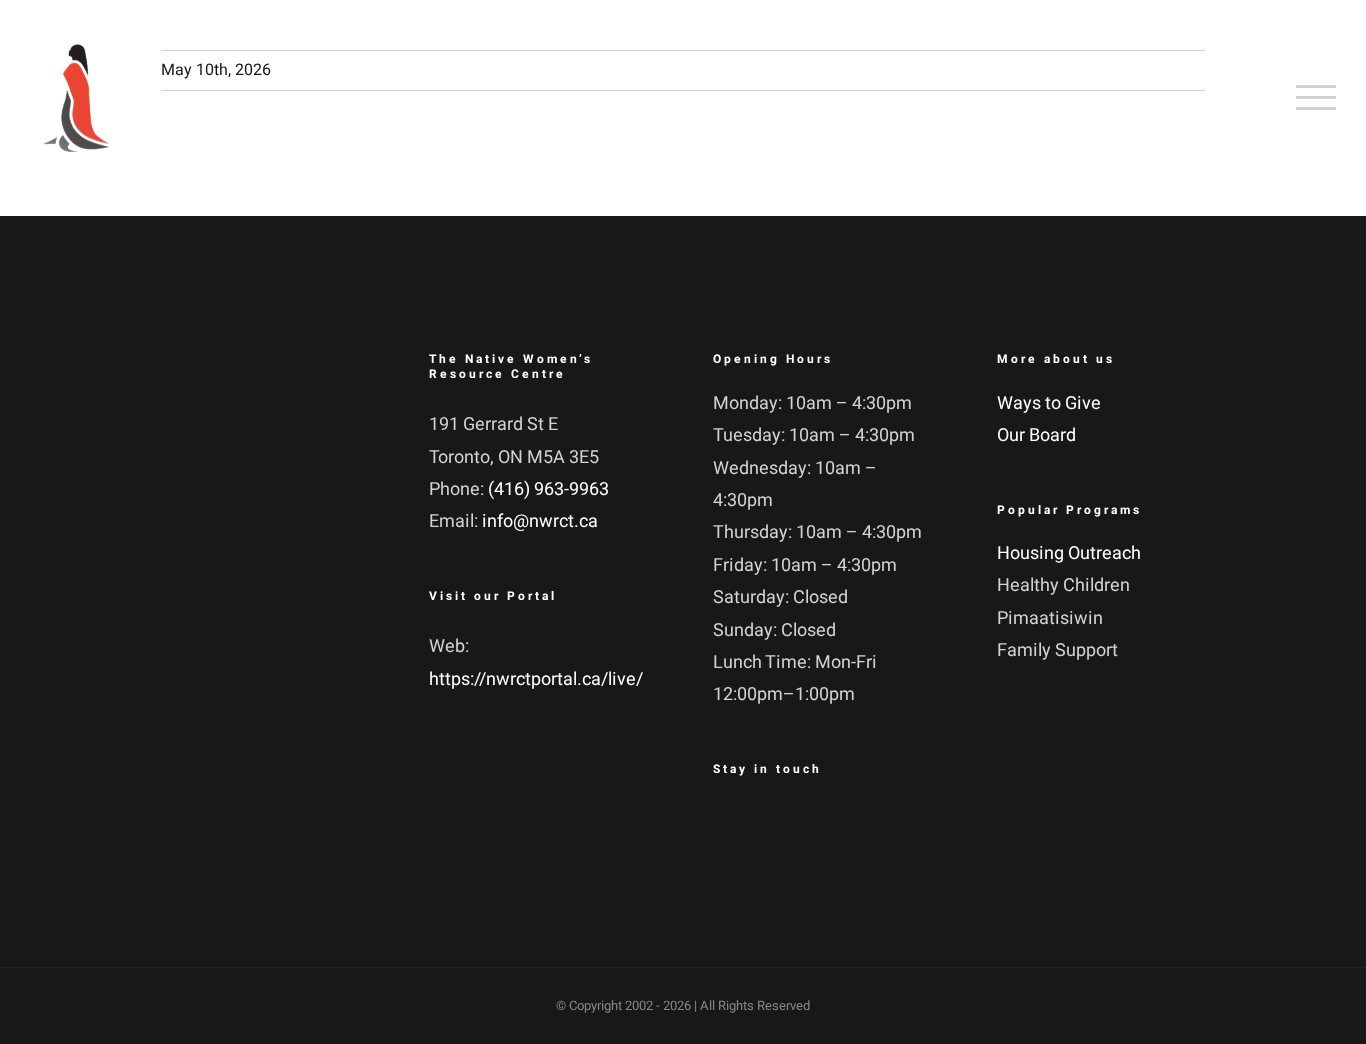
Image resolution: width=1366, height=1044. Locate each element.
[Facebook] (733, 826)
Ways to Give (1049, 403)
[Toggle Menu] (1316, 97)
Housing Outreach (1069, 553)
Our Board (1036, 435)
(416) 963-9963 (548, 489)
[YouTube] (835, 826)
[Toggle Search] (1238, 96)
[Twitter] (784, 826)
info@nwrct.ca (540, 521)
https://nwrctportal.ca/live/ (536, 679)
